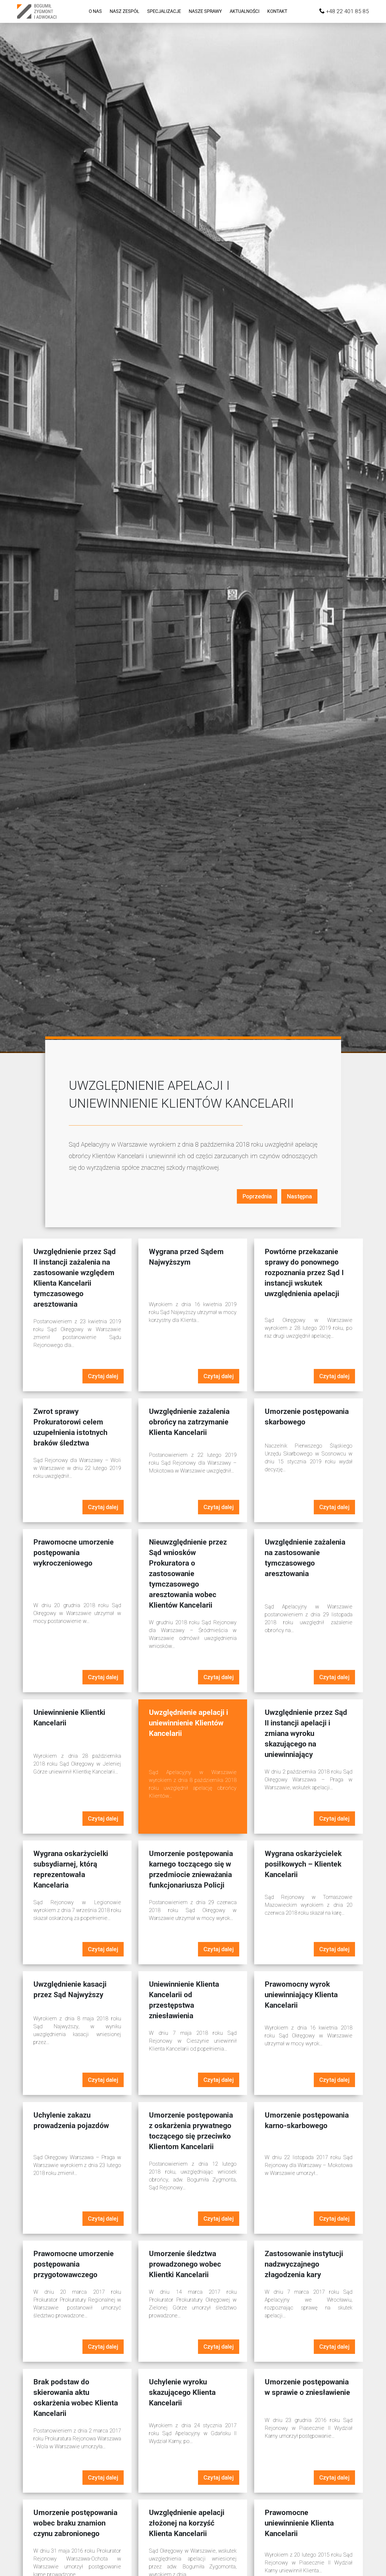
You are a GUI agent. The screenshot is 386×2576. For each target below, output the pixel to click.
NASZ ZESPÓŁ (124, 11)
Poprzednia (257, 1196)
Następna (299, 1196)
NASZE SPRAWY (205, 11)
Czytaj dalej (103, 1376)
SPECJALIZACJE (164, 11)
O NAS (95, 11)
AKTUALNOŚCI (245, 11)
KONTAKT (277, 11)
